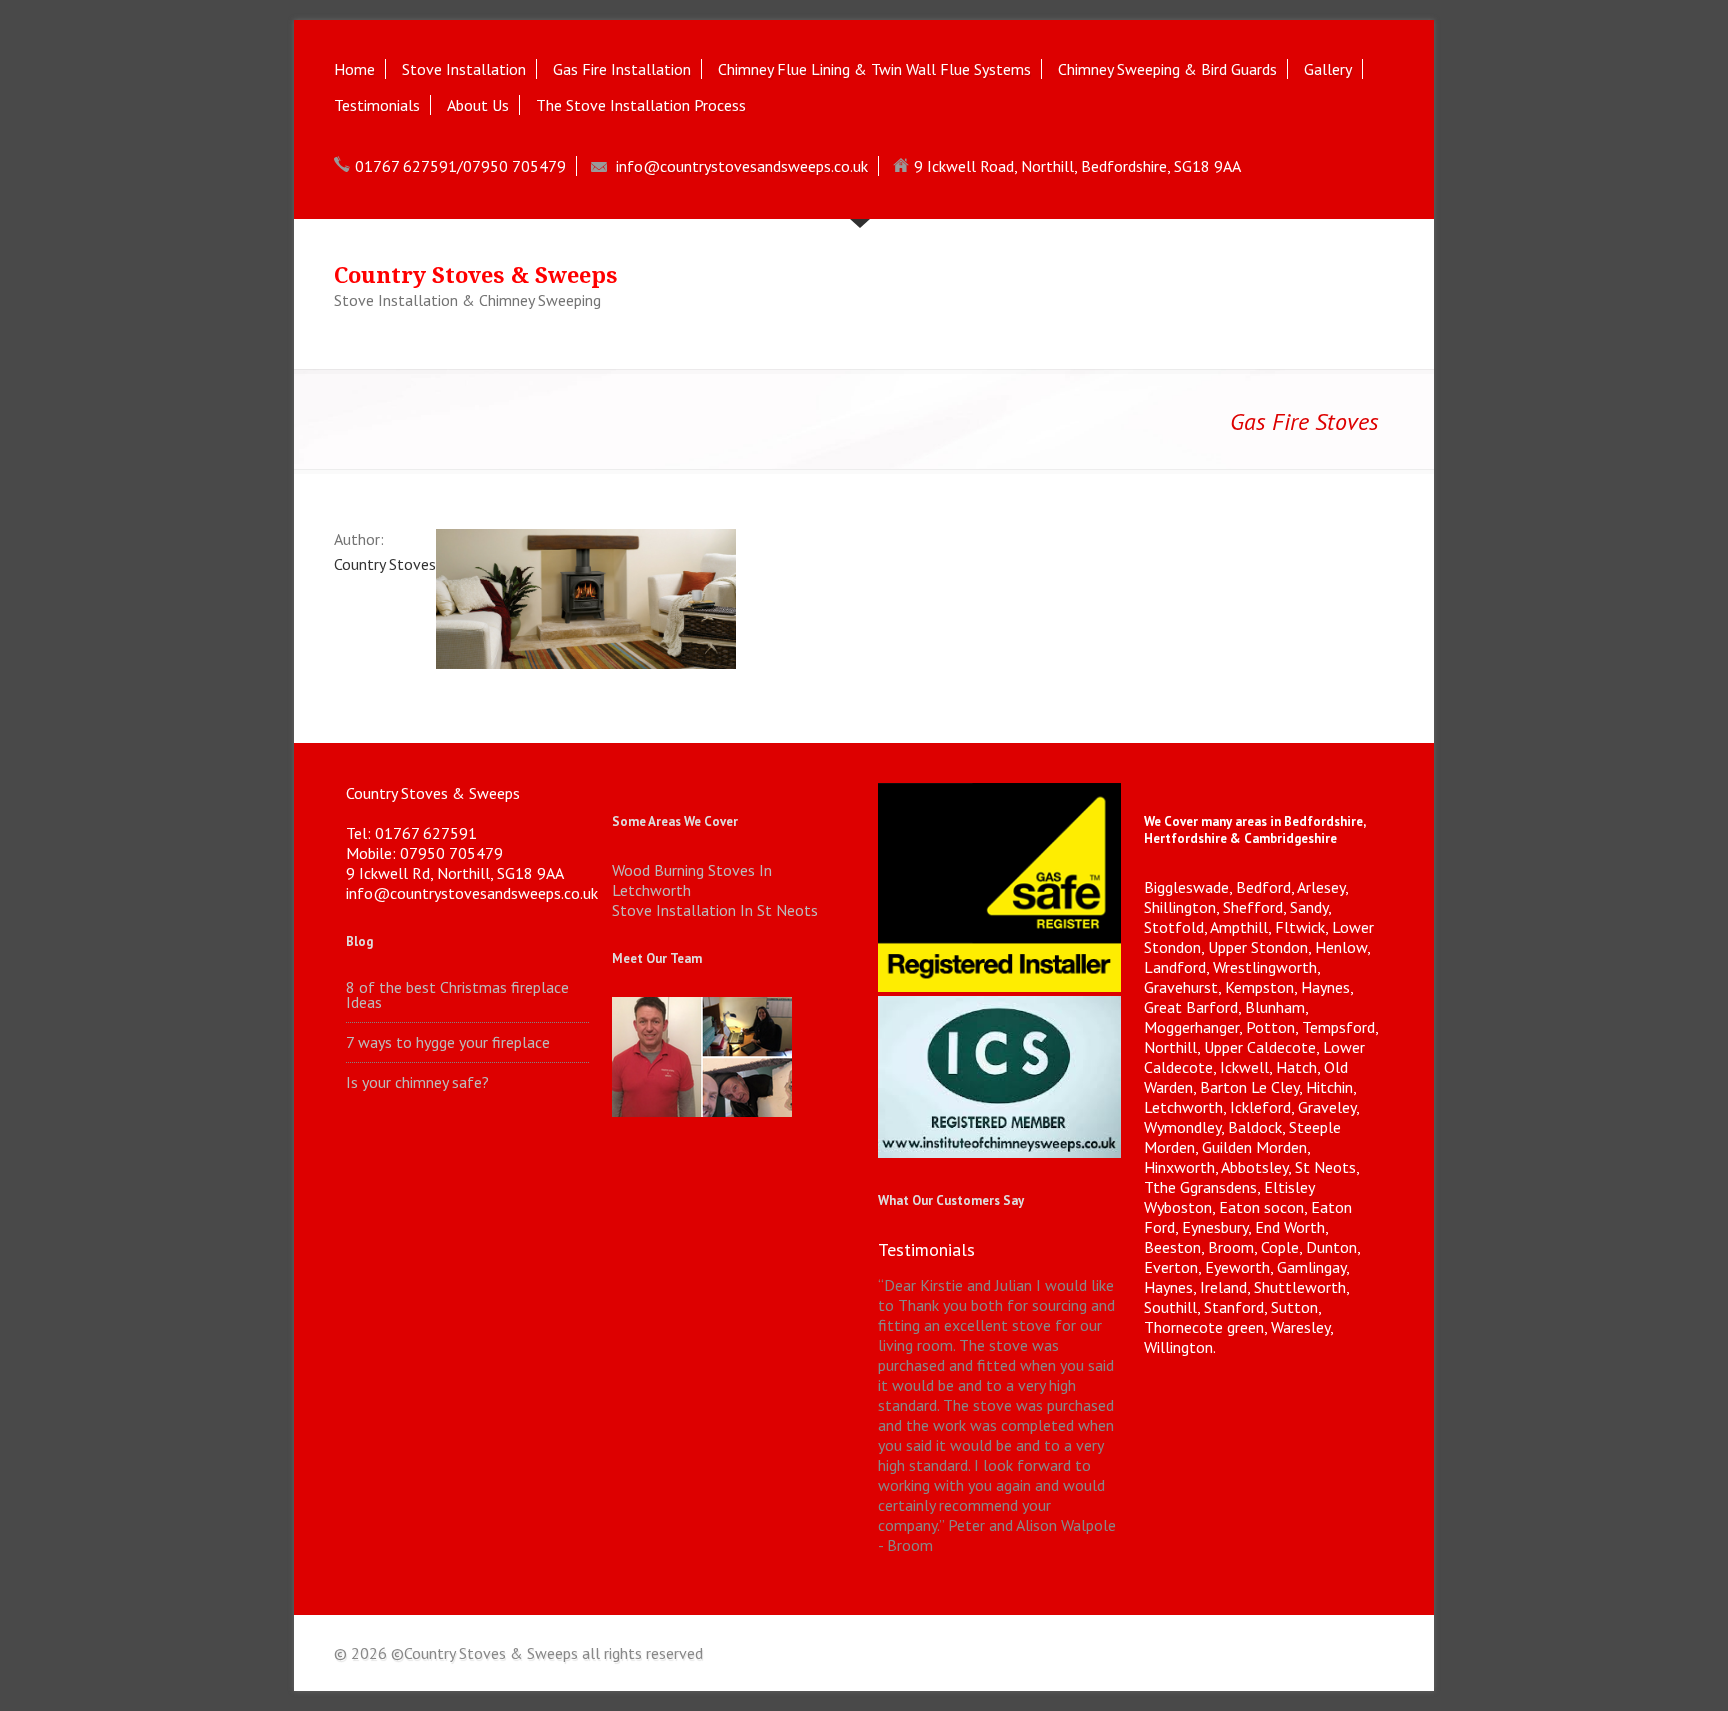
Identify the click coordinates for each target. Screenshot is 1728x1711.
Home (354, 69)
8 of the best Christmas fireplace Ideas (457, 995)
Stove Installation (464, 69)
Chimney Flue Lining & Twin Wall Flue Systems (874, 69)
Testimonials (377, 105)
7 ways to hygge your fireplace (448, 1042)
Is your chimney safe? (417, 1082)
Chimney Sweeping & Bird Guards (1167, 69)
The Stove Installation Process (641, 105)
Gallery (1328, 69)
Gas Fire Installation (622, 69)
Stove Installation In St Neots (715, 910)
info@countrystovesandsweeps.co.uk (742, 166)
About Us (478, 105)
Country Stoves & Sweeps (476, 275)
